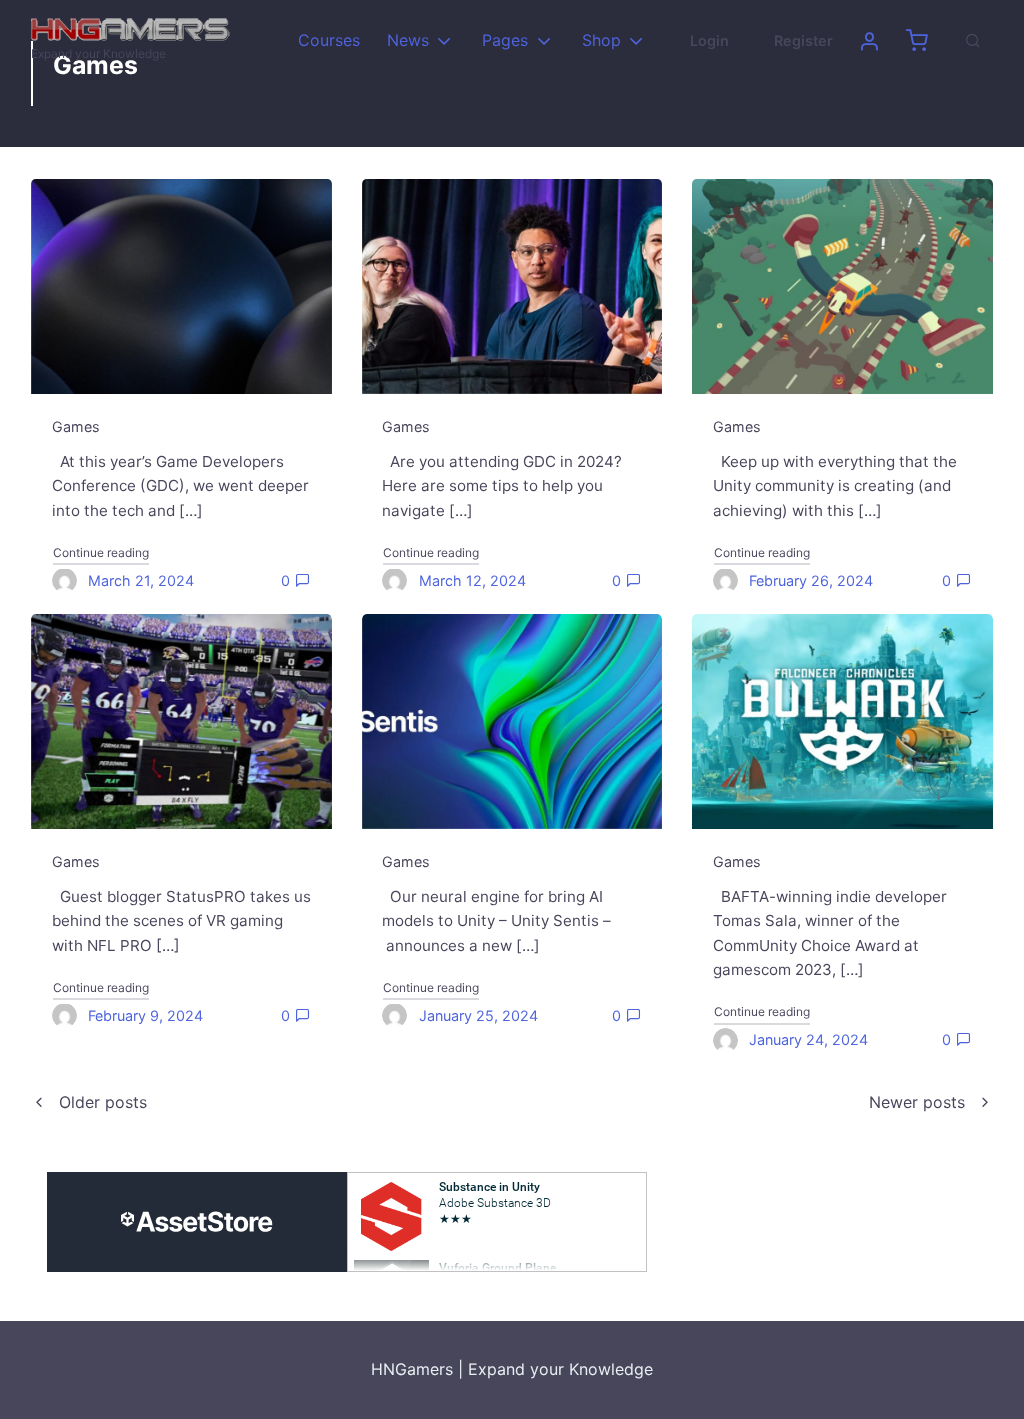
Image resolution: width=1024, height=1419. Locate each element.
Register (803, 40)
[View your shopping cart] (917, 41)
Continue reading (101, 552)
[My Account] (869, 41)
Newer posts (917, 1102)
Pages (505, 40)
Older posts (103, 1102)
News (408, 40)
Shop (601, 40)
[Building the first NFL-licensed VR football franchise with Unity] (181, 721)
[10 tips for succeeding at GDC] (512, 286)
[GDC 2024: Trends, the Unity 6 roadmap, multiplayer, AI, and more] (181, 286)
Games (76, 426)
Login (709, 40)
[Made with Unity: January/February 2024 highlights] (842, 286)
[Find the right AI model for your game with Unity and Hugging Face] (512, 721)
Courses (329, 40)
